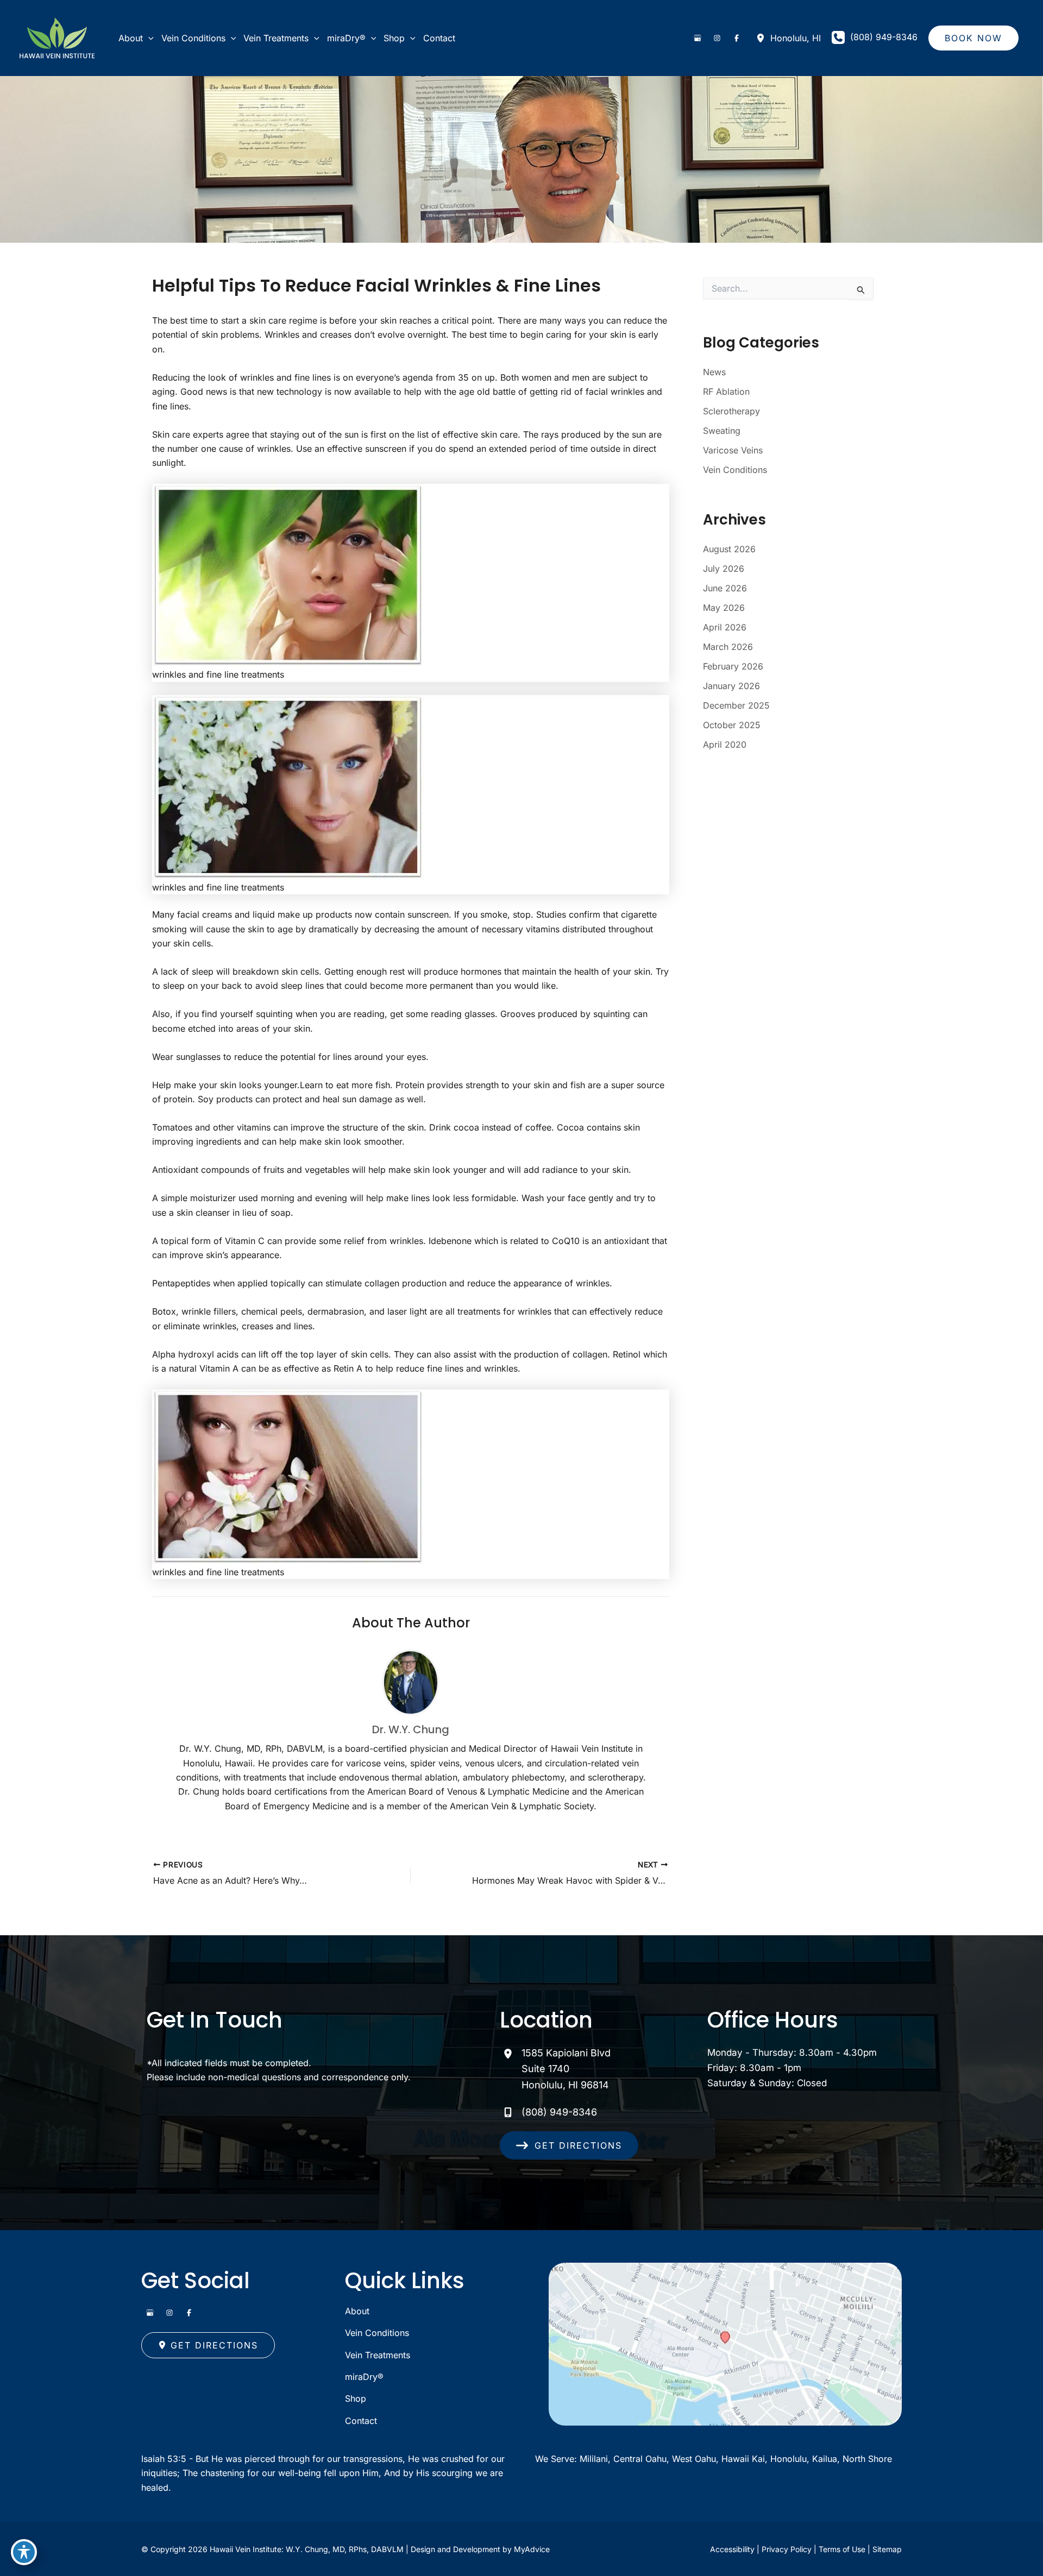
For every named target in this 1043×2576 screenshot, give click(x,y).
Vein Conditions (735, 470)
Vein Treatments (378, 2355)
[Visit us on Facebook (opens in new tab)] (737, 38)
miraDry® (364, 2377)
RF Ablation (726, 392)
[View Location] (763, 38)
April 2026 (725, 627)
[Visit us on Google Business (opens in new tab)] (698, 38)
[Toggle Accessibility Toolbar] (24, 2552)
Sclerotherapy (731, 411)
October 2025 (732, 725)
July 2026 (724, 569)
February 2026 (733, 666)
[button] (148, 38)
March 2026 (728, 647)
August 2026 (729, 549)
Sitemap (887, 2549)
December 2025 (736, 705)
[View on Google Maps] (725, 2343)
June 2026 (725, 588)
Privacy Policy (787, 2549)
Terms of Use (842, 2549)
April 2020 (725, 744)
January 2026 (731, 686)
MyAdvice (532, 2549)
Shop (356, 2398)
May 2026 (724, 608)
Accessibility (732, 2549)
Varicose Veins (733, 450)
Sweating (722, 431)
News (714, 372)
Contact (361, 2421)
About (357, 2311)
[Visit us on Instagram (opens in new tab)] (717, 38)
